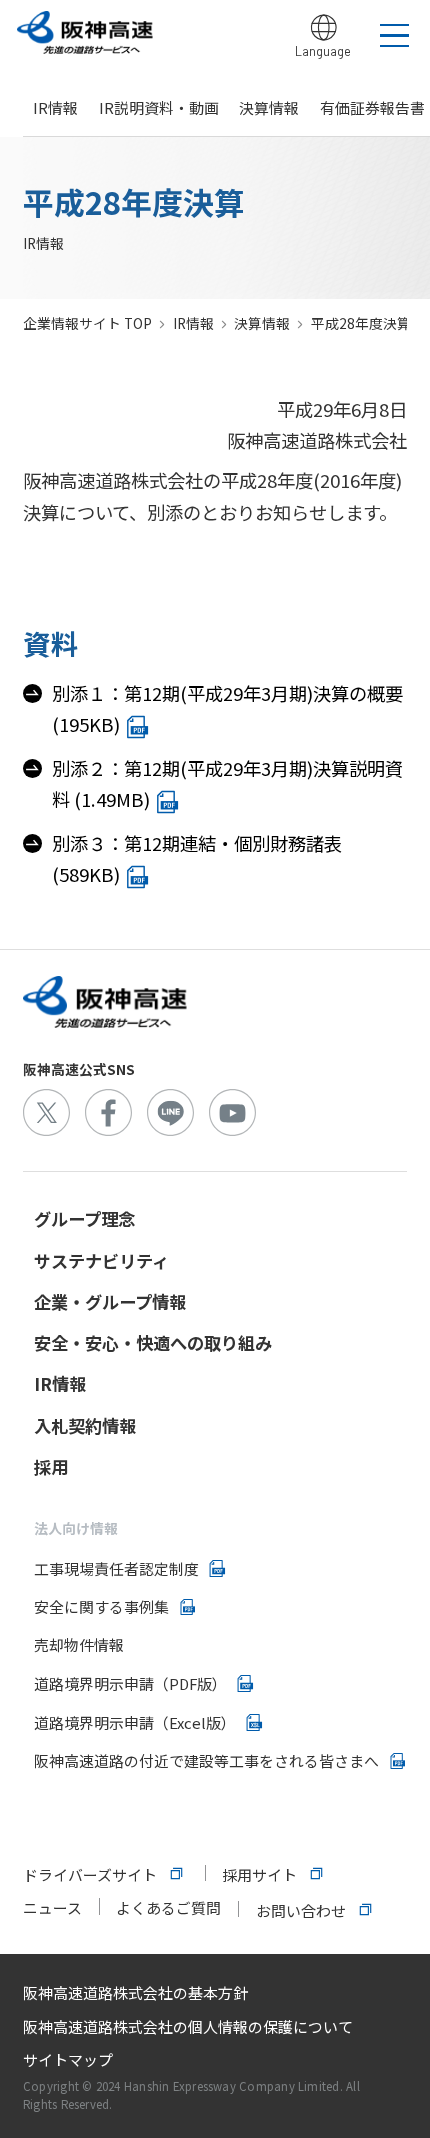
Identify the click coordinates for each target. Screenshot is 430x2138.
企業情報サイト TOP (87, 323)
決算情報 (269, 107)
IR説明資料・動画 (159, 107)
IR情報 (55, 107)
